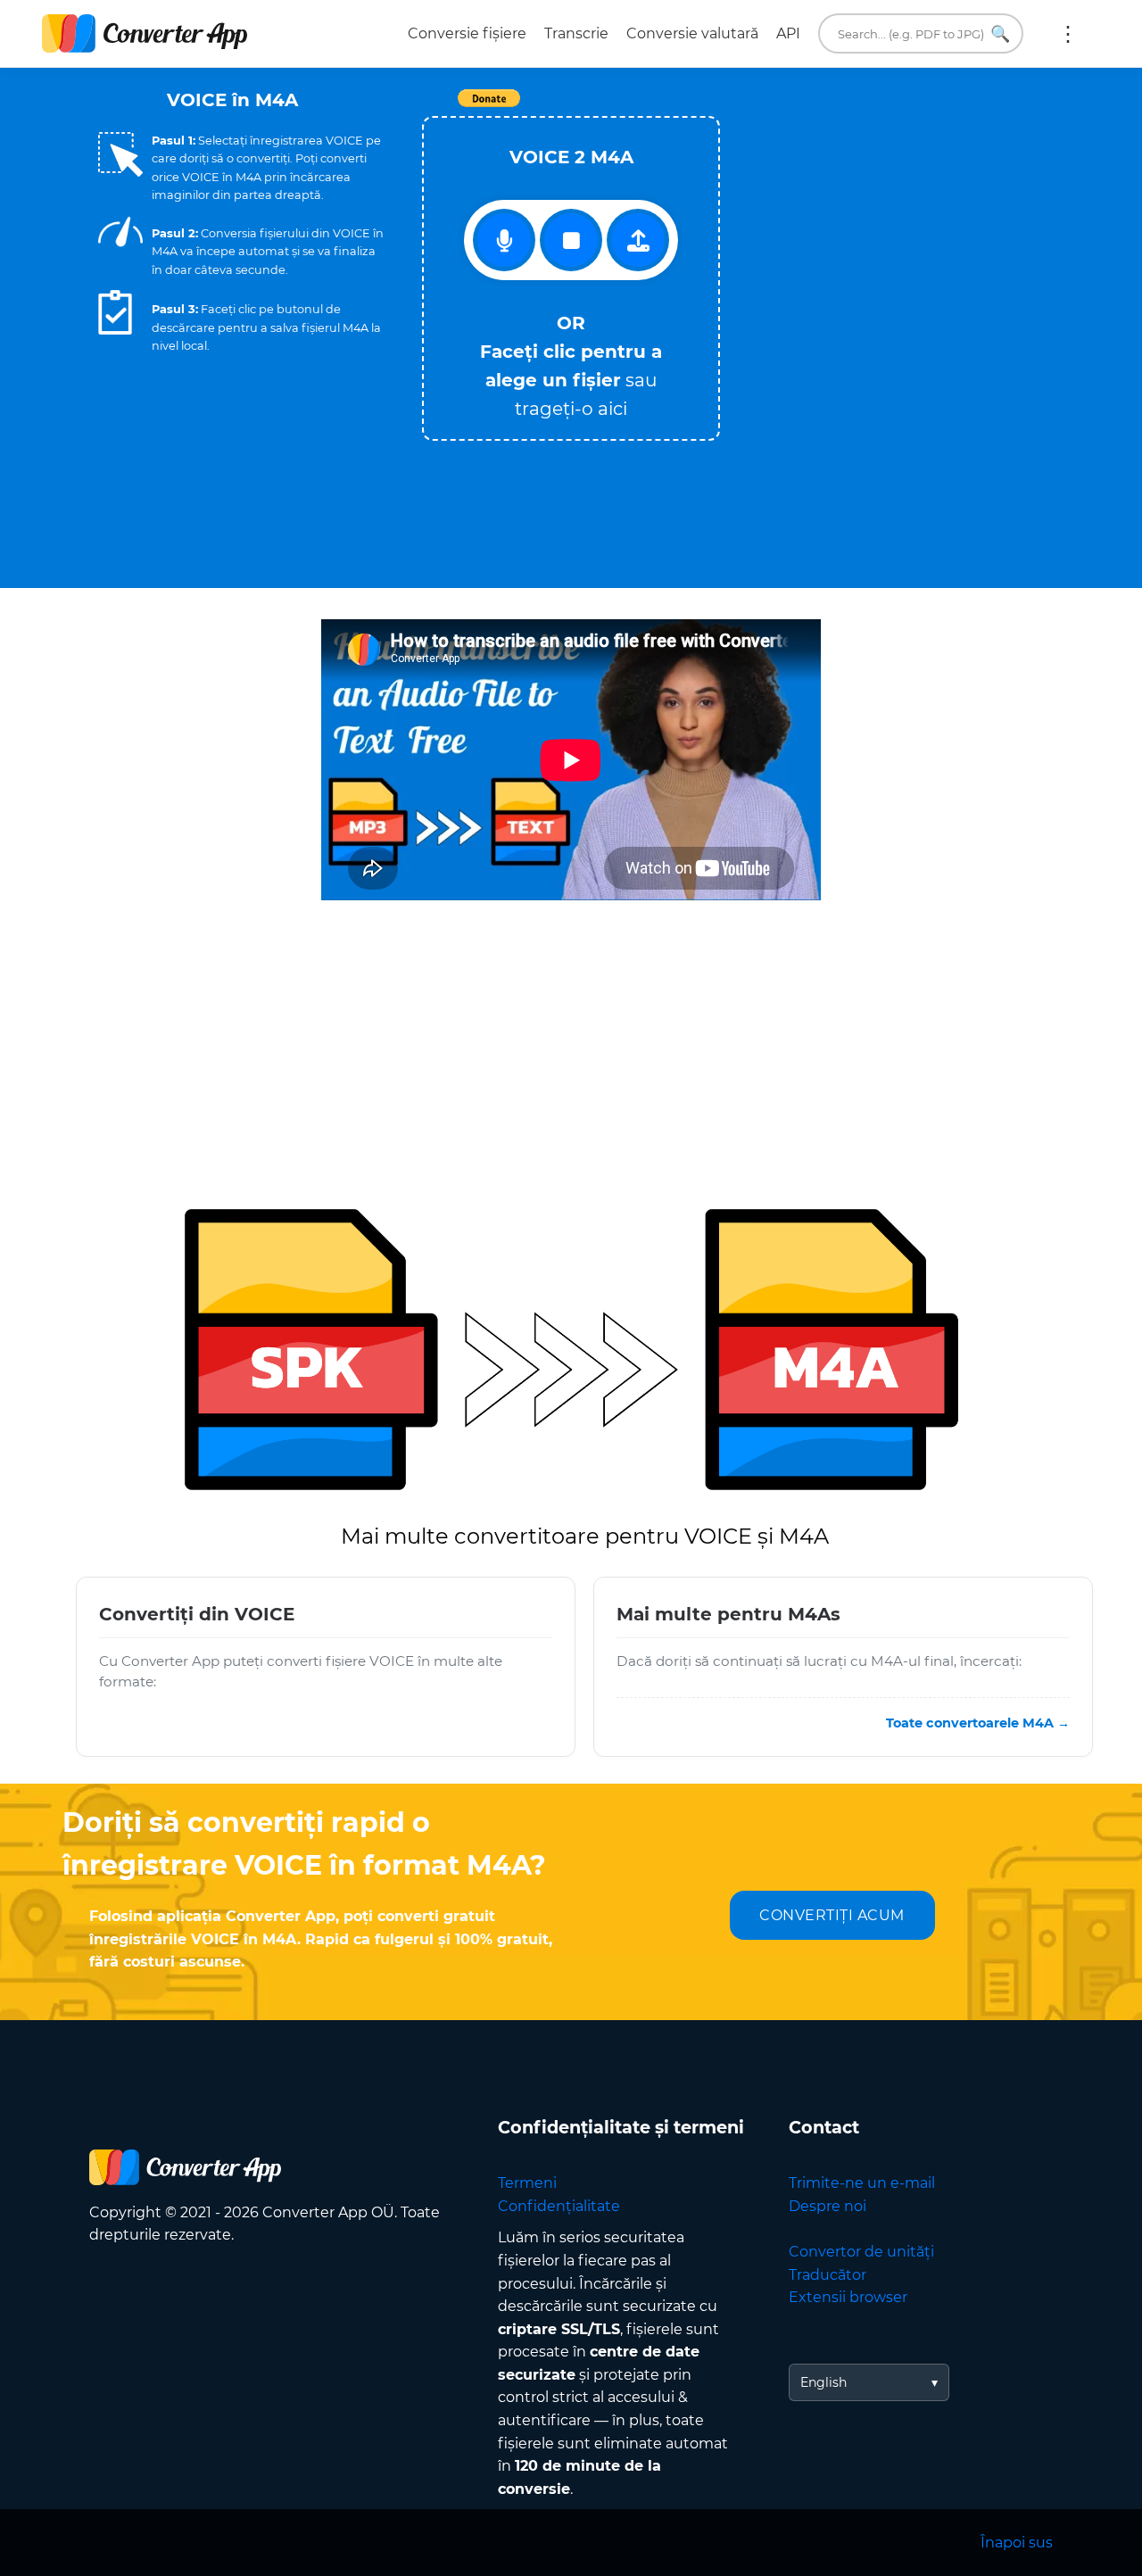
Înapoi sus (1017, 2543)
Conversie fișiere (467, 33)
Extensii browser (848, 2297)
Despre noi (828, 2206)
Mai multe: (1068, 34)
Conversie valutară (692, 33)
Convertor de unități (861, 2252)
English (823, 2382)
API (788, 33)
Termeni (527, 2183)
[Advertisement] (892, 242)
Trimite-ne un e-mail (862, 2183)
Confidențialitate (559, 2206)
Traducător (828, 2275)
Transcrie (576, 33)
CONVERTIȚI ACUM (832, 1915)
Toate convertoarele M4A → (978, 1723)
